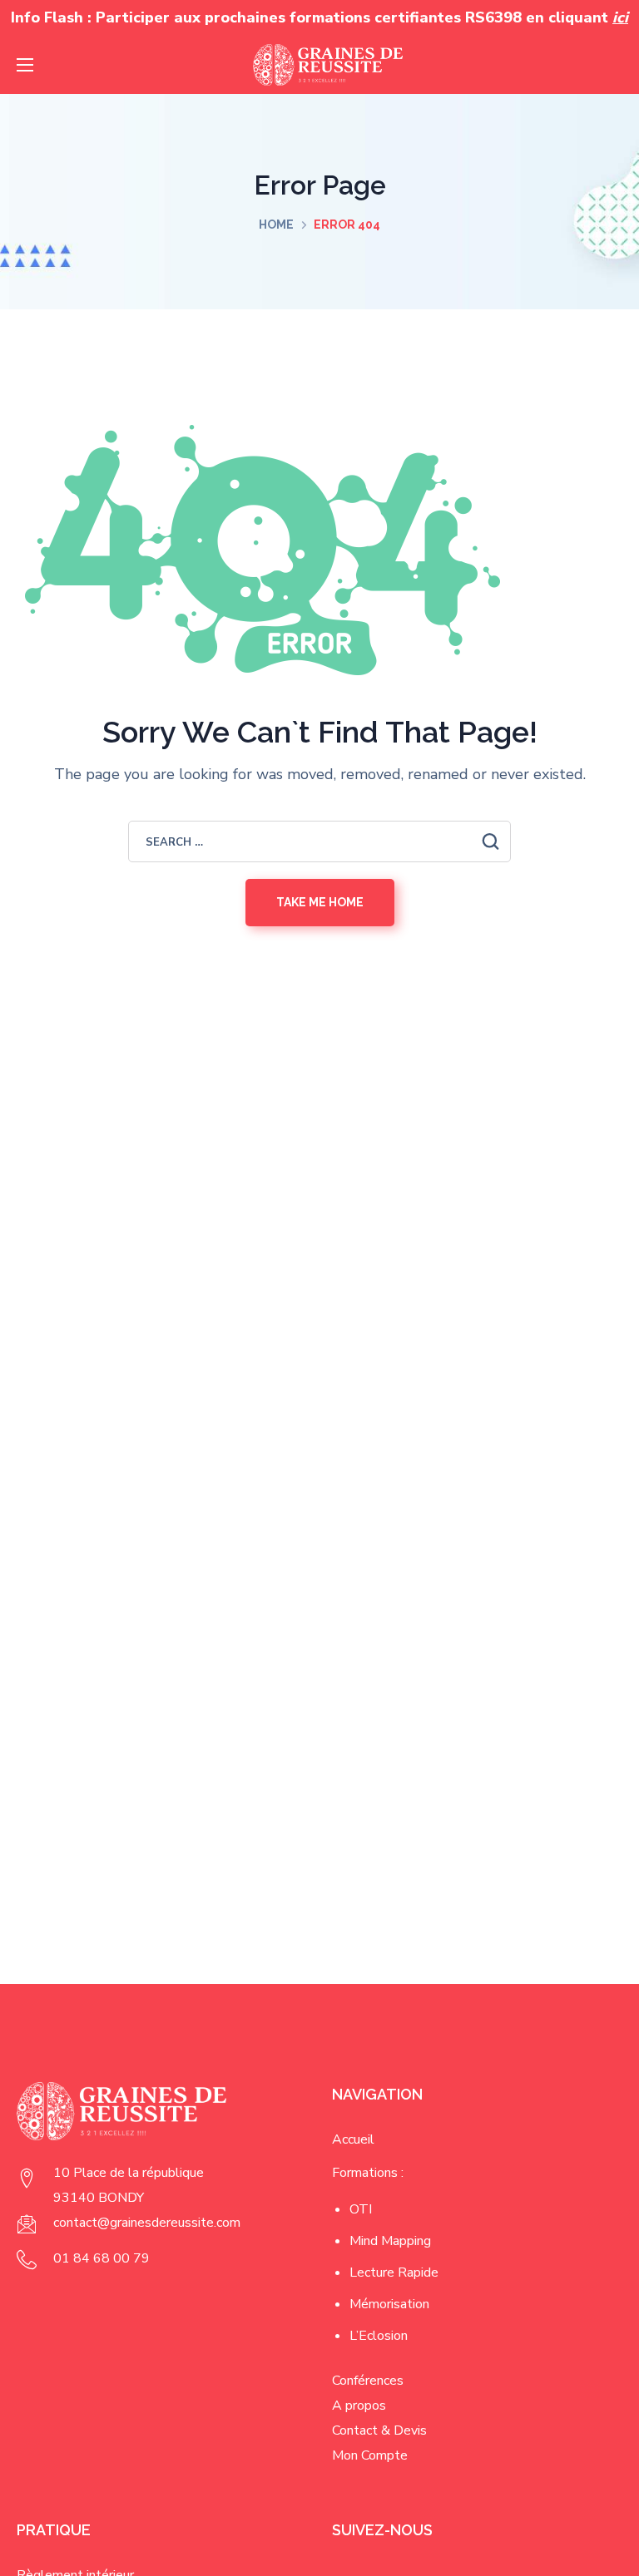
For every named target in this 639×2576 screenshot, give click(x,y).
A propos (359, 2406)
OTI (361, 2209)
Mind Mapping (390, 2241)
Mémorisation (389, 2304)
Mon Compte (370, 2455)
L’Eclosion (379, 2336)
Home (276, 225)
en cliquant (577, 17)
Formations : (368, 2173)
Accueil (353, 2139)
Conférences (368, 2381)
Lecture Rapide (394, 2273)
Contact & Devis (379, 2430)
